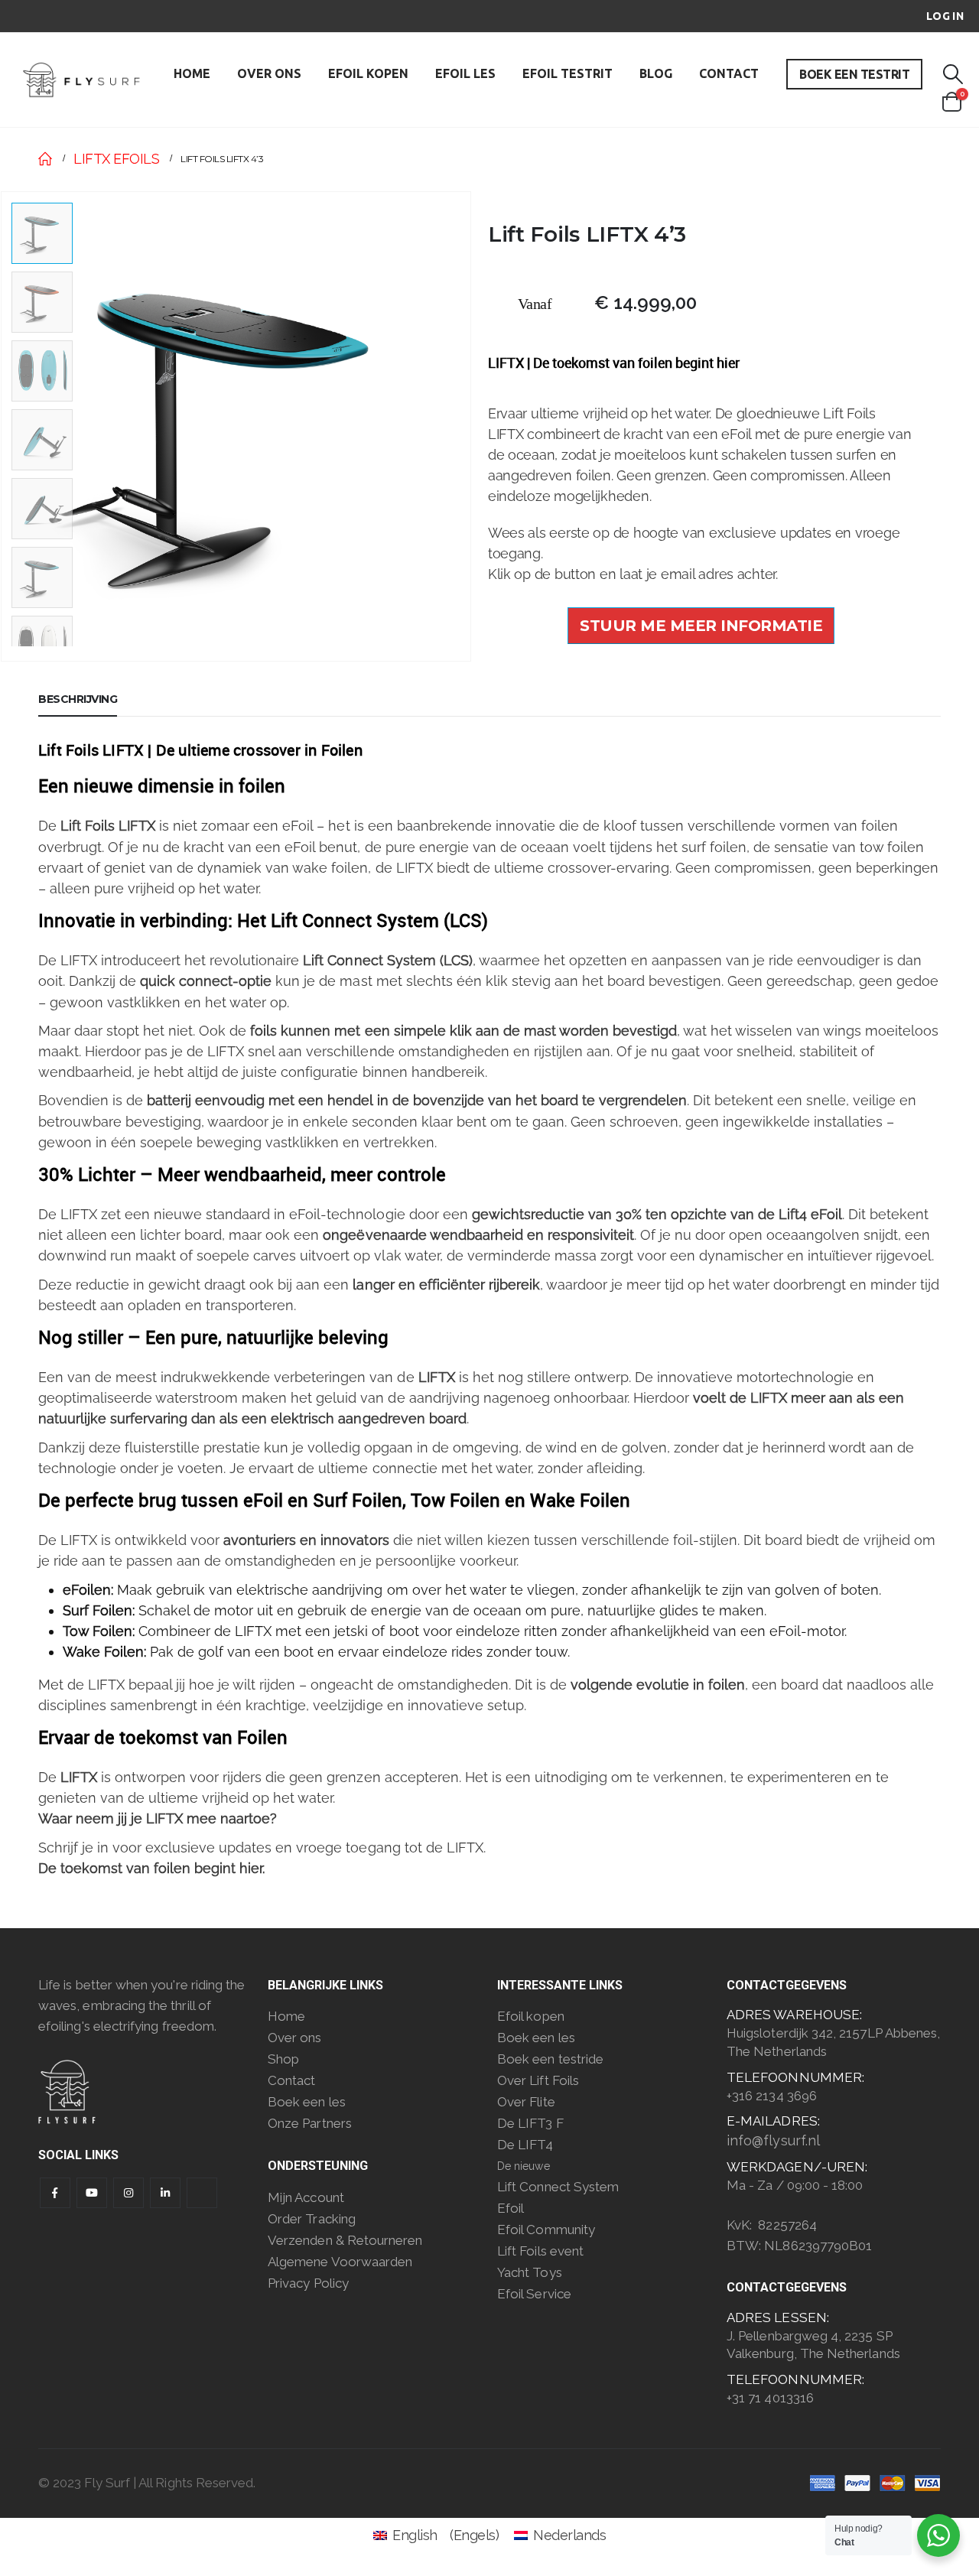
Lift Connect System (558, 2187)
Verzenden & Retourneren (345, 2240)
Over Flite (526, 2102)
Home (192, 73)
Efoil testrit (568, 73)
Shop (283, 2059)
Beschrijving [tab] (78, 699)
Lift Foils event (540, 2251)
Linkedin (165, 2193)
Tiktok (202, 2193)
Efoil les (465, 73)
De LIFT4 (525, 2145)
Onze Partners (310, 2123)
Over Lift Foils (538, 2080)
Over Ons (269, 73)
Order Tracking (312, 2219)
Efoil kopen (368, 73)
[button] (468, 426)
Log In (945, 16)
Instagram (128, 2193)
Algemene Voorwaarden (340, 2262)
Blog (656, 73)
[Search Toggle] (952, 75)
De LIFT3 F (530, 2123)
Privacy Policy (308, 2283)
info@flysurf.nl (773, 2140)
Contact (729, 73)
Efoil (511, 2208)
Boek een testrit (854, 74)
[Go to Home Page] (45, 159)
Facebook (55, 2193)
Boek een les (307, 2102)
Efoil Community (546, 2230)
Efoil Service (534, 2294)
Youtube (92, 2193)
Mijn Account (306, 2197)
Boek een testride (550, 2059)
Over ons (295, 2038)
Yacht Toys (530, 2272)
